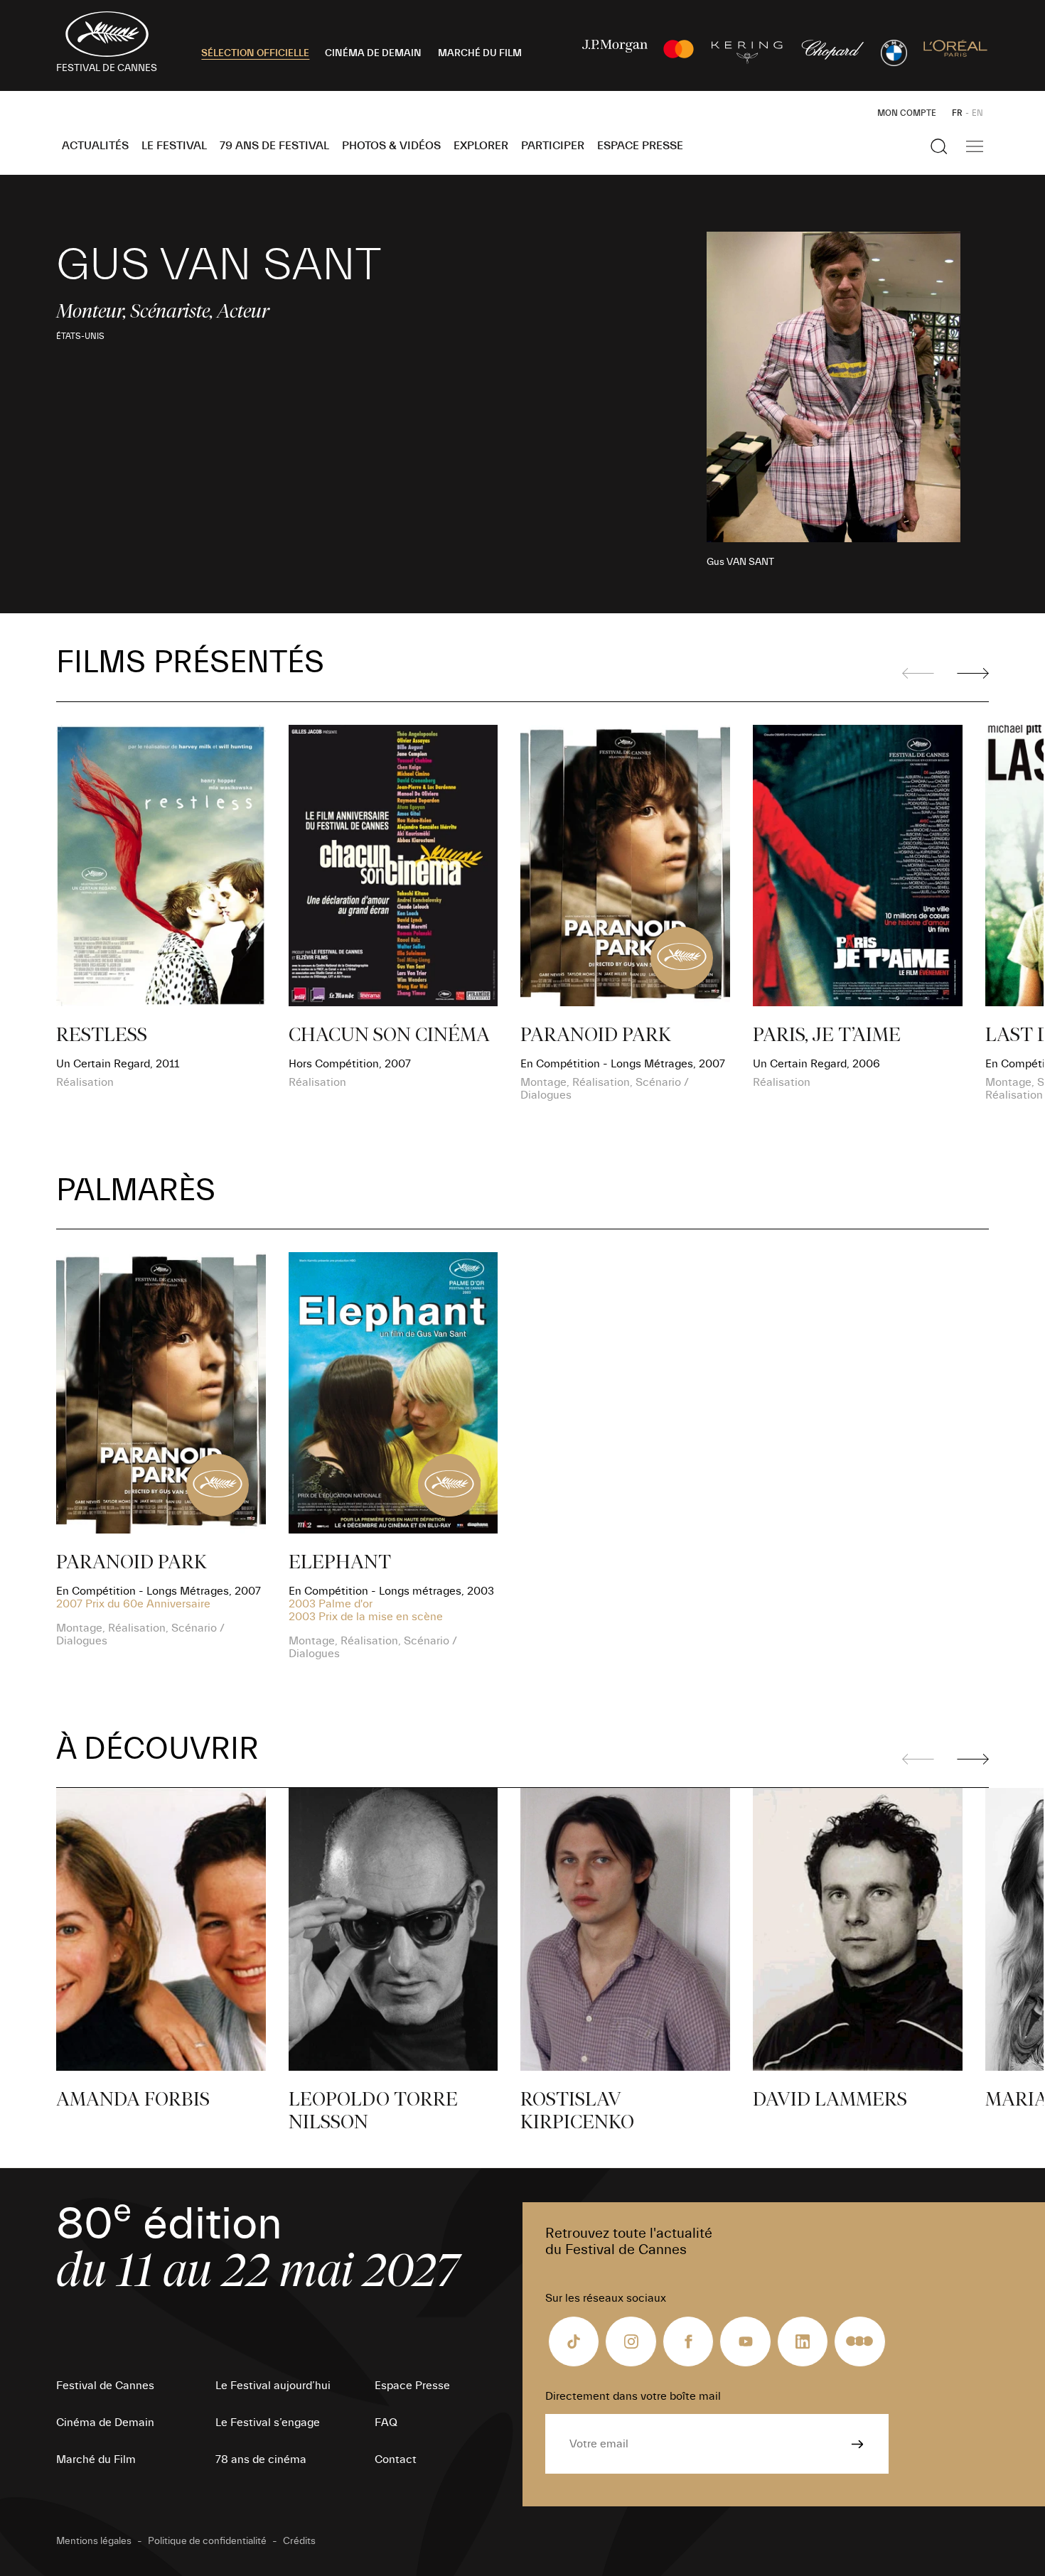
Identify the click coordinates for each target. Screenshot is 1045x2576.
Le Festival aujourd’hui (273, 2386)
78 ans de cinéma (261, 2459)
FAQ (386, 2423)
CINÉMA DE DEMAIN (373, 53)
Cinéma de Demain (105, 2423)
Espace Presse (640, 146)
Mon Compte (907, 113)
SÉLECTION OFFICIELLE (255, 53)
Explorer (481, 146)
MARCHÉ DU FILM (480, 53)
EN (977, 113)
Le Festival (174, 146)
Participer (553, 146)
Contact (396, 2459)
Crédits (299, 2541)
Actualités (95, 146)
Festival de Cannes (105, 2386)
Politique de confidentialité (207, 2541)
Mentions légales (94, 2541)
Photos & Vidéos (391, 146)
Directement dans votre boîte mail (633, 2396)
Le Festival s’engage (268, 2423)
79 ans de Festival (274, 146)
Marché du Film (96, 2459)
